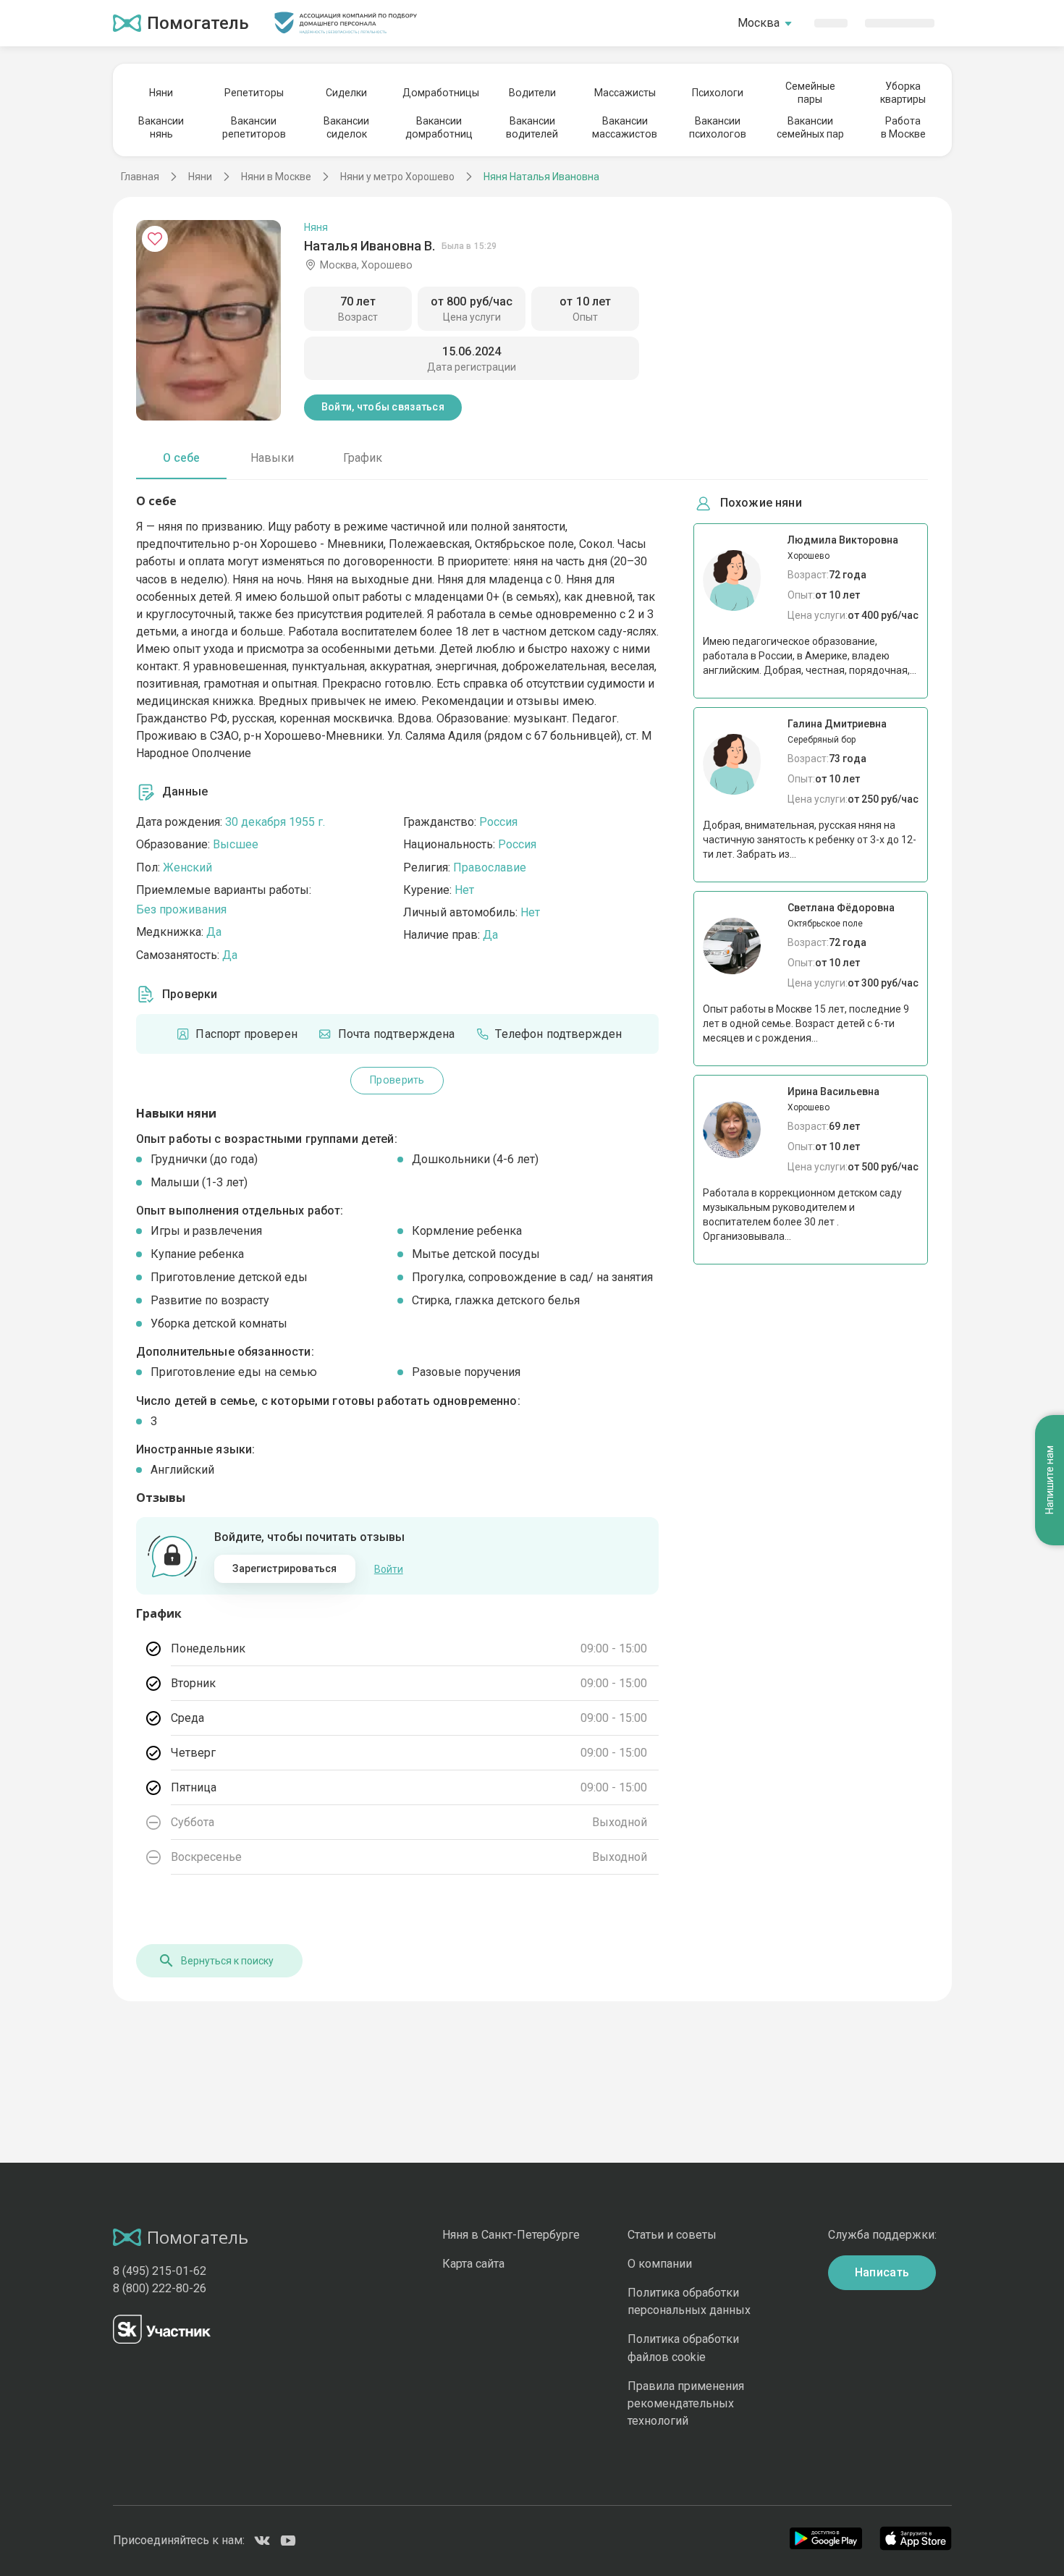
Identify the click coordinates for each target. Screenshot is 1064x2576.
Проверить (397, 1080)
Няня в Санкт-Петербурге (511, 2235)
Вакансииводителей (532, 127)
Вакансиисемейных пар (810, 127)
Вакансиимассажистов (625, 127)
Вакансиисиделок (346, 127)
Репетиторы (254, 93)
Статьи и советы (672, 2235)
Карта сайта (473, 2264)
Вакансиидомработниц (439, 127)
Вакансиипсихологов (718, 127)
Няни (161, 93)
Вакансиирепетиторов (254, 127)
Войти (389, 1569)
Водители (532, 93)
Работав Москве (903, 127)
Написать (882, 2272)
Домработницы (439, 93)
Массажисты (625, 93)
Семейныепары (810, 93)
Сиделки (346, 93)
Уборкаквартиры (903, 93)
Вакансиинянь (161, 127)
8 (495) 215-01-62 (160, 2271)
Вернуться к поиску (227, 1961)
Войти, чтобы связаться (383, 407)
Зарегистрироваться (284, 1568)
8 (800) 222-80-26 (160, 2288)
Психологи (718, 93)
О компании (660, 2264)
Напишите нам (1050, 1481)
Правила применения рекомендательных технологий (686, 2403)
